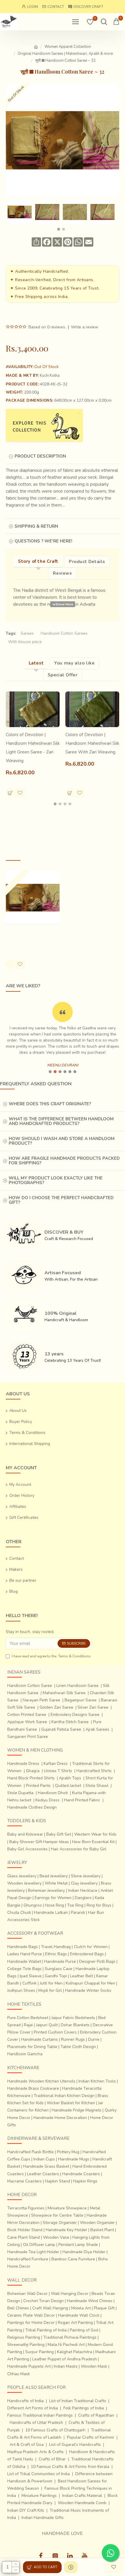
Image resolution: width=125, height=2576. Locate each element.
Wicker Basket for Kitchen (71, 2103)
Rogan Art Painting (75, 2323)
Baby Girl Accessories (27, 1849)
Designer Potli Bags (97, 1961)
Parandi (78, 1913)
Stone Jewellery (86, 1876)
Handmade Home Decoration (60, 2118)
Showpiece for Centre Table (57, 2215)
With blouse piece (25, 642)
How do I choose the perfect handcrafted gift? (61, 1200)
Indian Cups (44, 2159)
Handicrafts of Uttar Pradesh (36, 2423)
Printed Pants (38, 1786)
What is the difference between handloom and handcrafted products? (61, 1121)
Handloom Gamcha (25, 2054)
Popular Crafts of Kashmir (91, 2437)
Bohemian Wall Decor (27, 2294)
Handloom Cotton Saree (30, 1686)
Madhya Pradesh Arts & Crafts (35, 2452)
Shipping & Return (36, 526)
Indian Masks (66, 2366)
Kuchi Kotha (50, 376)
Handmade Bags (23, 1947)
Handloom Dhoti (53, 1793)
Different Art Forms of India (33, 2408)
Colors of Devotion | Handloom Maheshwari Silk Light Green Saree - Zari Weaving (33, 748)
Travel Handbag (56, 1947)
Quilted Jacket (68, 1786)
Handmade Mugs (74, 2159)
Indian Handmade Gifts (43, 2518)
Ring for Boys (99, 1905)
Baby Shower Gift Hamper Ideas (39, 1842)
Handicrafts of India (25, 2401)
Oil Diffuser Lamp (39, 2245)
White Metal (56, 1883)
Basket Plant (102, 2230)
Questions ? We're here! (43, 541)
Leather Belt (82, 1976)
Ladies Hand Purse (25, 1954)
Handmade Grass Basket (46, 2166)
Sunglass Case (59, 1969)
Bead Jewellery (54, 1876)
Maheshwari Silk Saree (64, 1693)
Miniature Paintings (39, 2496)
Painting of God (84, 2330)
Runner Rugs (73, 2039)
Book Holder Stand (25, 2230)
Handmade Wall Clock (79, 2315)
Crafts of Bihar (52, 2459)
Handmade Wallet (24, 1961)
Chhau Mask (19, 2374)
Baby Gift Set (59, 1834)
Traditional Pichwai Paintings (70, 2337)
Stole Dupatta (20, 1793)
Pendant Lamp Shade (78, 2245)
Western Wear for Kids (95, 1834)
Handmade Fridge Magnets (77, 2110)
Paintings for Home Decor (31, 2323)
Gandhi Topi (56, 1976)
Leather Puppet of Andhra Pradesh (65, 2359)
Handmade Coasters (81, 2174)
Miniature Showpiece (67, 2208)
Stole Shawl (97, 1786)
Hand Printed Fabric (82, 1800)
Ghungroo (33, 1905)
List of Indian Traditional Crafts (78, 2401)
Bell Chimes (18, 2308)
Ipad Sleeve (31, 1976)
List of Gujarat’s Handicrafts (75, 2445)
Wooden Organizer (97, 2223)
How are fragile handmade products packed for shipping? (64, 1161)
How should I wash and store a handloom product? (62, 1141)
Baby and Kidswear (25, 1834)
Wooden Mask (94, 2366)
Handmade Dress (23, 1764)
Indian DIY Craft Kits (26, 2510)
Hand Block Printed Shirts (31, 1778)
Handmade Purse (60, 1961)
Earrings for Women (53, 1898)
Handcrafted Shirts (94, 1771)
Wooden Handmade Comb (82, 2503)
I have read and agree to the (51, 1656)
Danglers (83, 1898)
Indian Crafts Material (82, 2496)
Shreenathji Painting (26, 2345)
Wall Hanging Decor (70, 2294)
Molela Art (81, 2308)
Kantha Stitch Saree (70, 1722)
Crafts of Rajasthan (96, 2415)
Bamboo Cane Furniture (73, 2259)
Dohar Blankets (75, 2025)
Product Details (87, 562)
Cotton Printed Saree (27, 1715)
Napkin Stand (58, 2181)
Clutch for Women (91, 1947)
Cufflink (30, 1983)
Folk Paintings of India (84, 2408)
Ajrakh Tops (70, 1778)
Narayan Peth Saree (41, 1700)
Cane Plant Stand (24, 2237)
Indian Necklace (83, 1890)
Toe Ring (75, 1905)
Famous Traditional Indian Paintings (40, 2415)
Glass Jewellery (22, 1876)
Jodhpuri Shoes (21, 1990)
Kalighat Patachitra (75, 2352)
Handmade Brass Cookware (33, 2088)
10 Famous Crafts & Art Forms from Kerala (70, 2467)
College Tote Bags (24, 1969)
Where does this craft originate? (50, 1104)
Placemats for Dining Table (32, 2047)
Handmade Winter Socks (88, 1990)
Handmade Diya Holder (84, 2252)
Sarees (27, 633)
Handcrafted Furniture (28, 2259)
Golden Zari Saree (56, 1707)
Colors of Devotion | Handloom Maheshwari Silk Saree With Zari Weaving (92, 743)
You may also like (74, 663)
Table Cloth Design (78, 2047)
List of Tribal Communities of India (39, 2474)
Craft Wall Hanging (50, 2308)
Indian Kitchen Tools (97, 2081)
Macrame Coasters (25, 2181)
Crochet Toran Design (43, 2301)
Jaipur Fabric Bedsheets (73, 2018)
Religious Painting (24, 2337)
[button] (59, 229)
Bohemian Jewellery (46, 1890)
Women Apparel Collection (68, 47)
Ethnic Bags (56, 1954)
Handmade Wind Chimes (90, 2301)
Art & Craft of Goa (27, 2445)
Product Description (40, 456)
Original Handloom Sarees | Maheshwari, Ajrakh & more (65, 54)
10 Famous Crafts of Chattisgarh (55, 2430)
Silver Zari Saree (93, 1707)
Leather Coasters (43, 2174)
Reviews (62, 573)
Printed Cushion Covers (55, 2032)
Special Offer (63, 675)
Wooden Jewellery (24, 1883)
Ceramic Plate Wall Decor (31, 2315)
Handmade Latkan (51, 1913)
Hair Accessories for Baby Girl (79, 1849)
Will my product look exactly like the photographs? (56, 1180)
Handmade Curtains (40, 2039)
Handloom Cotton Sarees (64, 633)
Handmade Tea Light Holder (33, 2252)
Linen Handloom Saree (77, 1686)
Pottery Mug (68, 2152)
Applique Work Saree (27, 1722)
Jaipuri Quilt (47, 2025)
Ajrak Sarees (97, 1729)
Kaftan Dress (56, 1764)
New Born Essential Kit (93, 1842)
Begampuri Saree (81, 1700)
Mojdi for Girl (50, 1990)
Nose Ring (55, 1905)
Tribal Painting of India (46, 2330)
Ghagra (33, 1771)
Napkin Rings (85, 2181)
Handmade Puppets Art (29, 2366)
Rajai (28, 2025)
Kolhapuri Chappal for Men (90, 1983)
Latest (36, 663)
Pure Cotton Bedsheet (28, 2018)
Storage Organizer (60, 2223)
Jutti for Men (51, 1983)
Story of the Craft (38, 561)
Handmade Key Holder (66, 2230)
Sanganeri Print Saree (28, 1737)
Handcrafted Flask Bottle (31, 2152)
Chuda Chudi (19, 1913)
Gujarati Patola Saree (61, 1729)
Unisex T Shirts (58, 1771)
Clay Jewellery (84, 1883)
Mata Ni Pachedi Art (66, 2345)
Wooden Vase (56, 2237)
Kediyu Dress (48, 1800)
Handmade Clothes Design (32, 1807)
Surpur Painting (40, 2352)
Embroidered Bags (87, 1954)
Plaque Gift (104, 2308)
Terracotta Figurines (26, 2208)
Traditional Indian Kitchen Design (64, 2096)
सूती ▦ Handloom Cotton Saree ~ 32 (30, 936)
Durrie (94, 2039)
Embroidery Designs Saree (75, 1715)
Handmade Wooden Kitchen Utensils (41, 2081)
